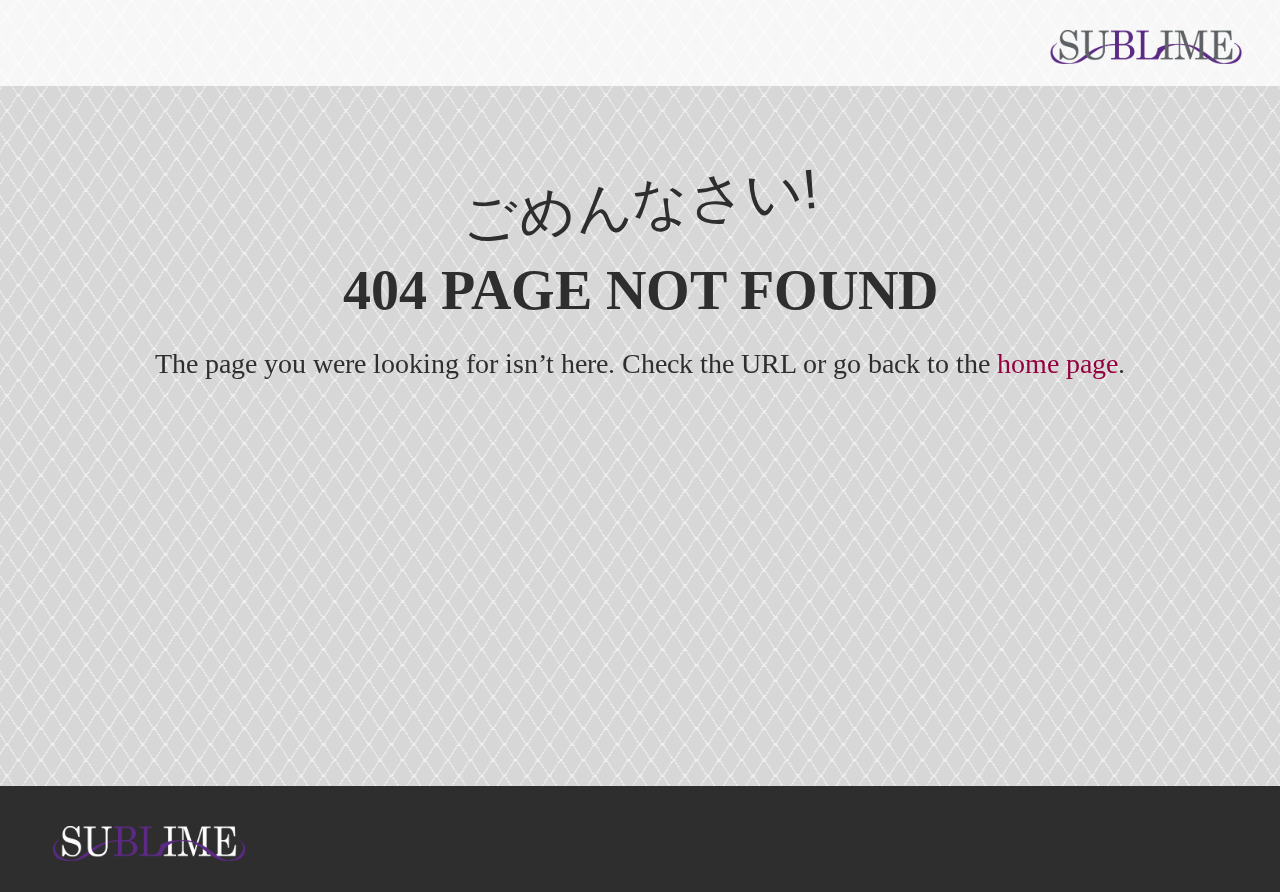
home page (1057, 363)
